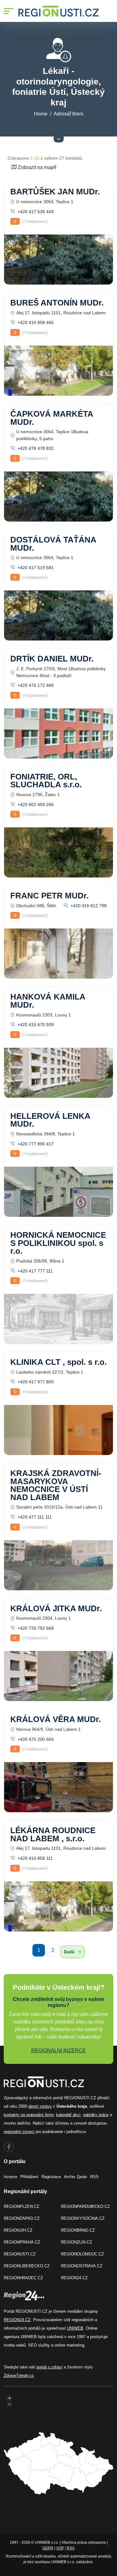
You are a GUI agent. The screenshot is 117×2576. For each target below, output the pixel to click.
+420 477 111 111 (34, 1517)
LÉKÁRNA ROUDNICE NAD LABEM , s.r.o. (53, 1834)
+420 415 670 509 (35, 1025)
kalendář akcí (68, 2115)
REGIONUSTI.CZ (20, 2254)
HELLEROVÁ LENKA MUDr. (50, 1120)
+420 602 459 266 (35, 805)
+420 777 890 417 (35, 1144)
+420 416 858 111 (34, 1858)
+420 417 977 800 (35, 1382)
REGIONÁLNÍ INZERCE (58, 2051)
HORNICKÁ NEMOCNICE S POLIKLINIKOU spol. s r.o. (58, 1243)
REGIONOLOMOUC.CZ (82, 2254)
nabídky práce (96, 2115)
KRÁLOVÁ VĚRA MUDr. (56, 1719)
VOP (60, 2548)
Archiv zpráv (76, 2177)
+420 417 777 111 (34, 1271)
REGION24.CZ (74, 2278)
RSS (94, 2177)
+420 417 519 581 (35, 568)
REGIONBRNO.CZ (78, 2230)
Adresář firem (68, 114)
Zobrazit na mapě (37, 167)
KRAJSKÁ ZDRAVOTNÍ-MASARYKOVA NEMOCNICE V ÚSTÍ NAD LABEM (56, 1485)
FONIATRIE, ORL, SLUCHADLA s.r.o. (46, 781)
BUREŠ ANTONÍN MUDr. (57, 303)
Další (70, 1952)
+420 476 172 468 (35, 685)
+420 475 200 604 (35, 1739)
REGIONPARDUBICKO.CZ (85, 2206)
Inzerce (10, 2177)
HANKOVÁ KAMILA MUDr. (48, 1001)
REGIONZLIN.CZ (76, 2242)
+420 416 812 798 (88, 906)
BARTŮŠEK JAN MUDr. (55, 192)
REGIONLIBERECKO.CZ (27, 2266)
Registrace (51, 2177)
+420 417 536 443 (35, 212)
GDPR (48, 2548)
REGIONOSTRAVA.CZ (82, 2266)
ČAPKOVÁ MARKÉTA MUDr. (52, 418)
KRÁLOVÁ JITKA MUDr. (56, 1608)
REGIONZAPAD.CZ (22, 2218)
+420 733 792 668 (35, 1628)
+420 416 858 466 (35, 322)
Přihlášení (29, 2177)
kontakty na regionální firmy (29, 2115)
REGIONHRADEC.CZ (23, 2278)
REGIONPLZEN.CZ (22, 2206)
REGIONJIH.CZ (18, 2230)
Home (41, 114)
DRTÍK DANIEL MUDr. (52, 659)
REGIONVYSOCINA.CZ (83, 2218)
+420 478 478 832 (35, 448)
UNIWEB (75, 2328)
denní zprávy (40, 2106)
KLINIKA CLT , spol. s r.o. (58, 1362)
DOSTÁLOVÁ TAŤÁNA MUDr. (53, 544)
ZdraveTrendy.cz (19, 2375)
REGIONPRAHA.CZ (22, 2242)
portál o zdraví (49, 2367)
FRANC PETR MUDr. (49, 896)
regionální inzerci (19, 2132)
